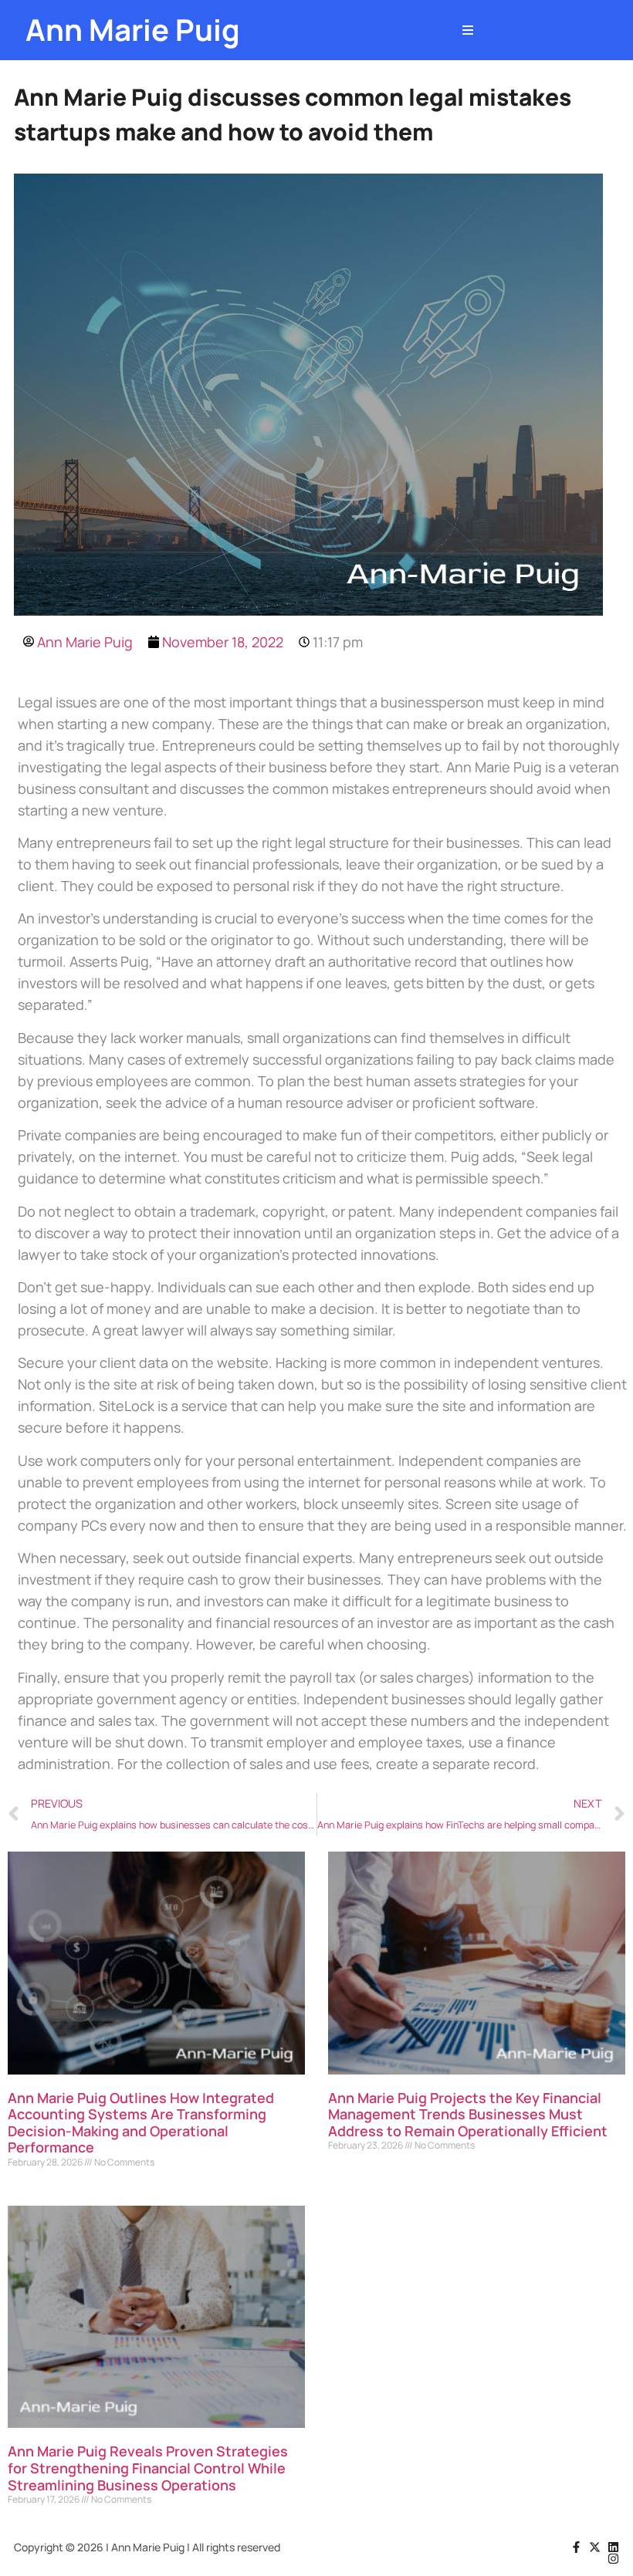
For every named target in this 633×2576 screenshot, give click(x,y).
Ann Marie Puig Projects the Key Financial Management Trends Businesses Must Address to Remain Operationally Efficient (468, 2114)
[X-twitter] (595, 2547)
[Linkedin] (613, 2547)
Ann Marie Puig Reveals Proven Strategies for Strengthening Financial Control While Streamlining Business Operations (148, 2468)
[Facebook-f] (576, 2547)
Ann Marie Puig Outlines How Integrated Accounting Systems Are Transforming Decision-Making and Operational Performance (141, 2123)
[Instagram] (613, 2559)
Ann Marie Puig (133, 30)
